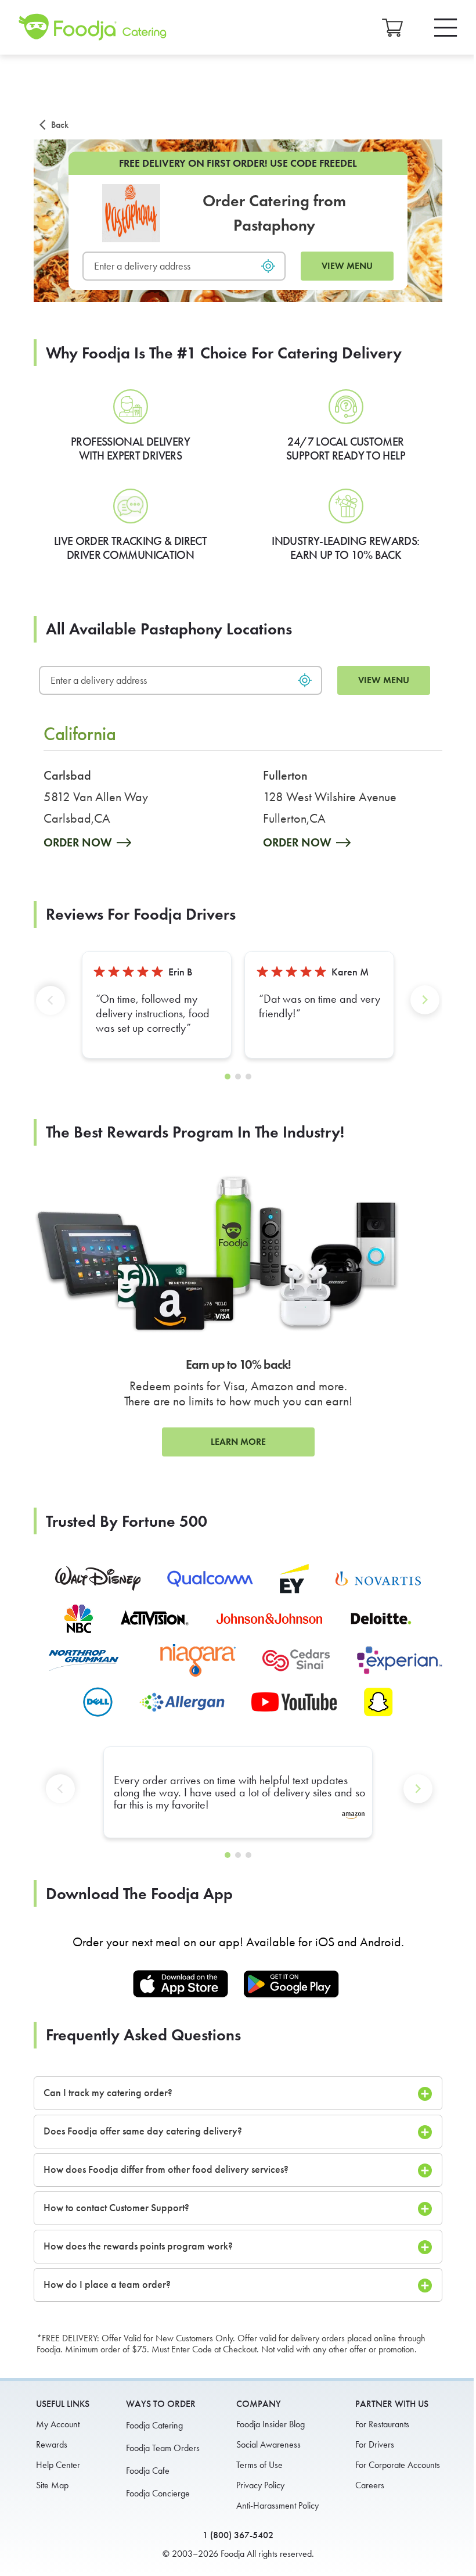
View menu (347, 266)
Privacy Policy (260, 2485)
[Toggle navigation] (446, 28)
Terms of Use (259, 2465)
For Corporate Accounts (398, 2465)
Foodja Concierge (158, 2493)
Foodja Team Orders (163, 2448)
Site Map (52, 2485)
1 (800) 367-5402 (238, 2535)
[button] (53, 1009)
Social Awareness (268, 2444)
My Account (58, 2424)
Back (60, 125)
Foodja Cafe (148, 2471)
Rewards (52, 2444)
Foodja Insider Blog (271, 2424)
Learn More (238, 1442)
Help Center (58, 2465)
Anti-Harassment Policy (277, 2505)
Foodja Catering (154, 2425)
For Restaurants (382, 2424)
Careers (370, 2485)
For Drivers (375, 2444)
